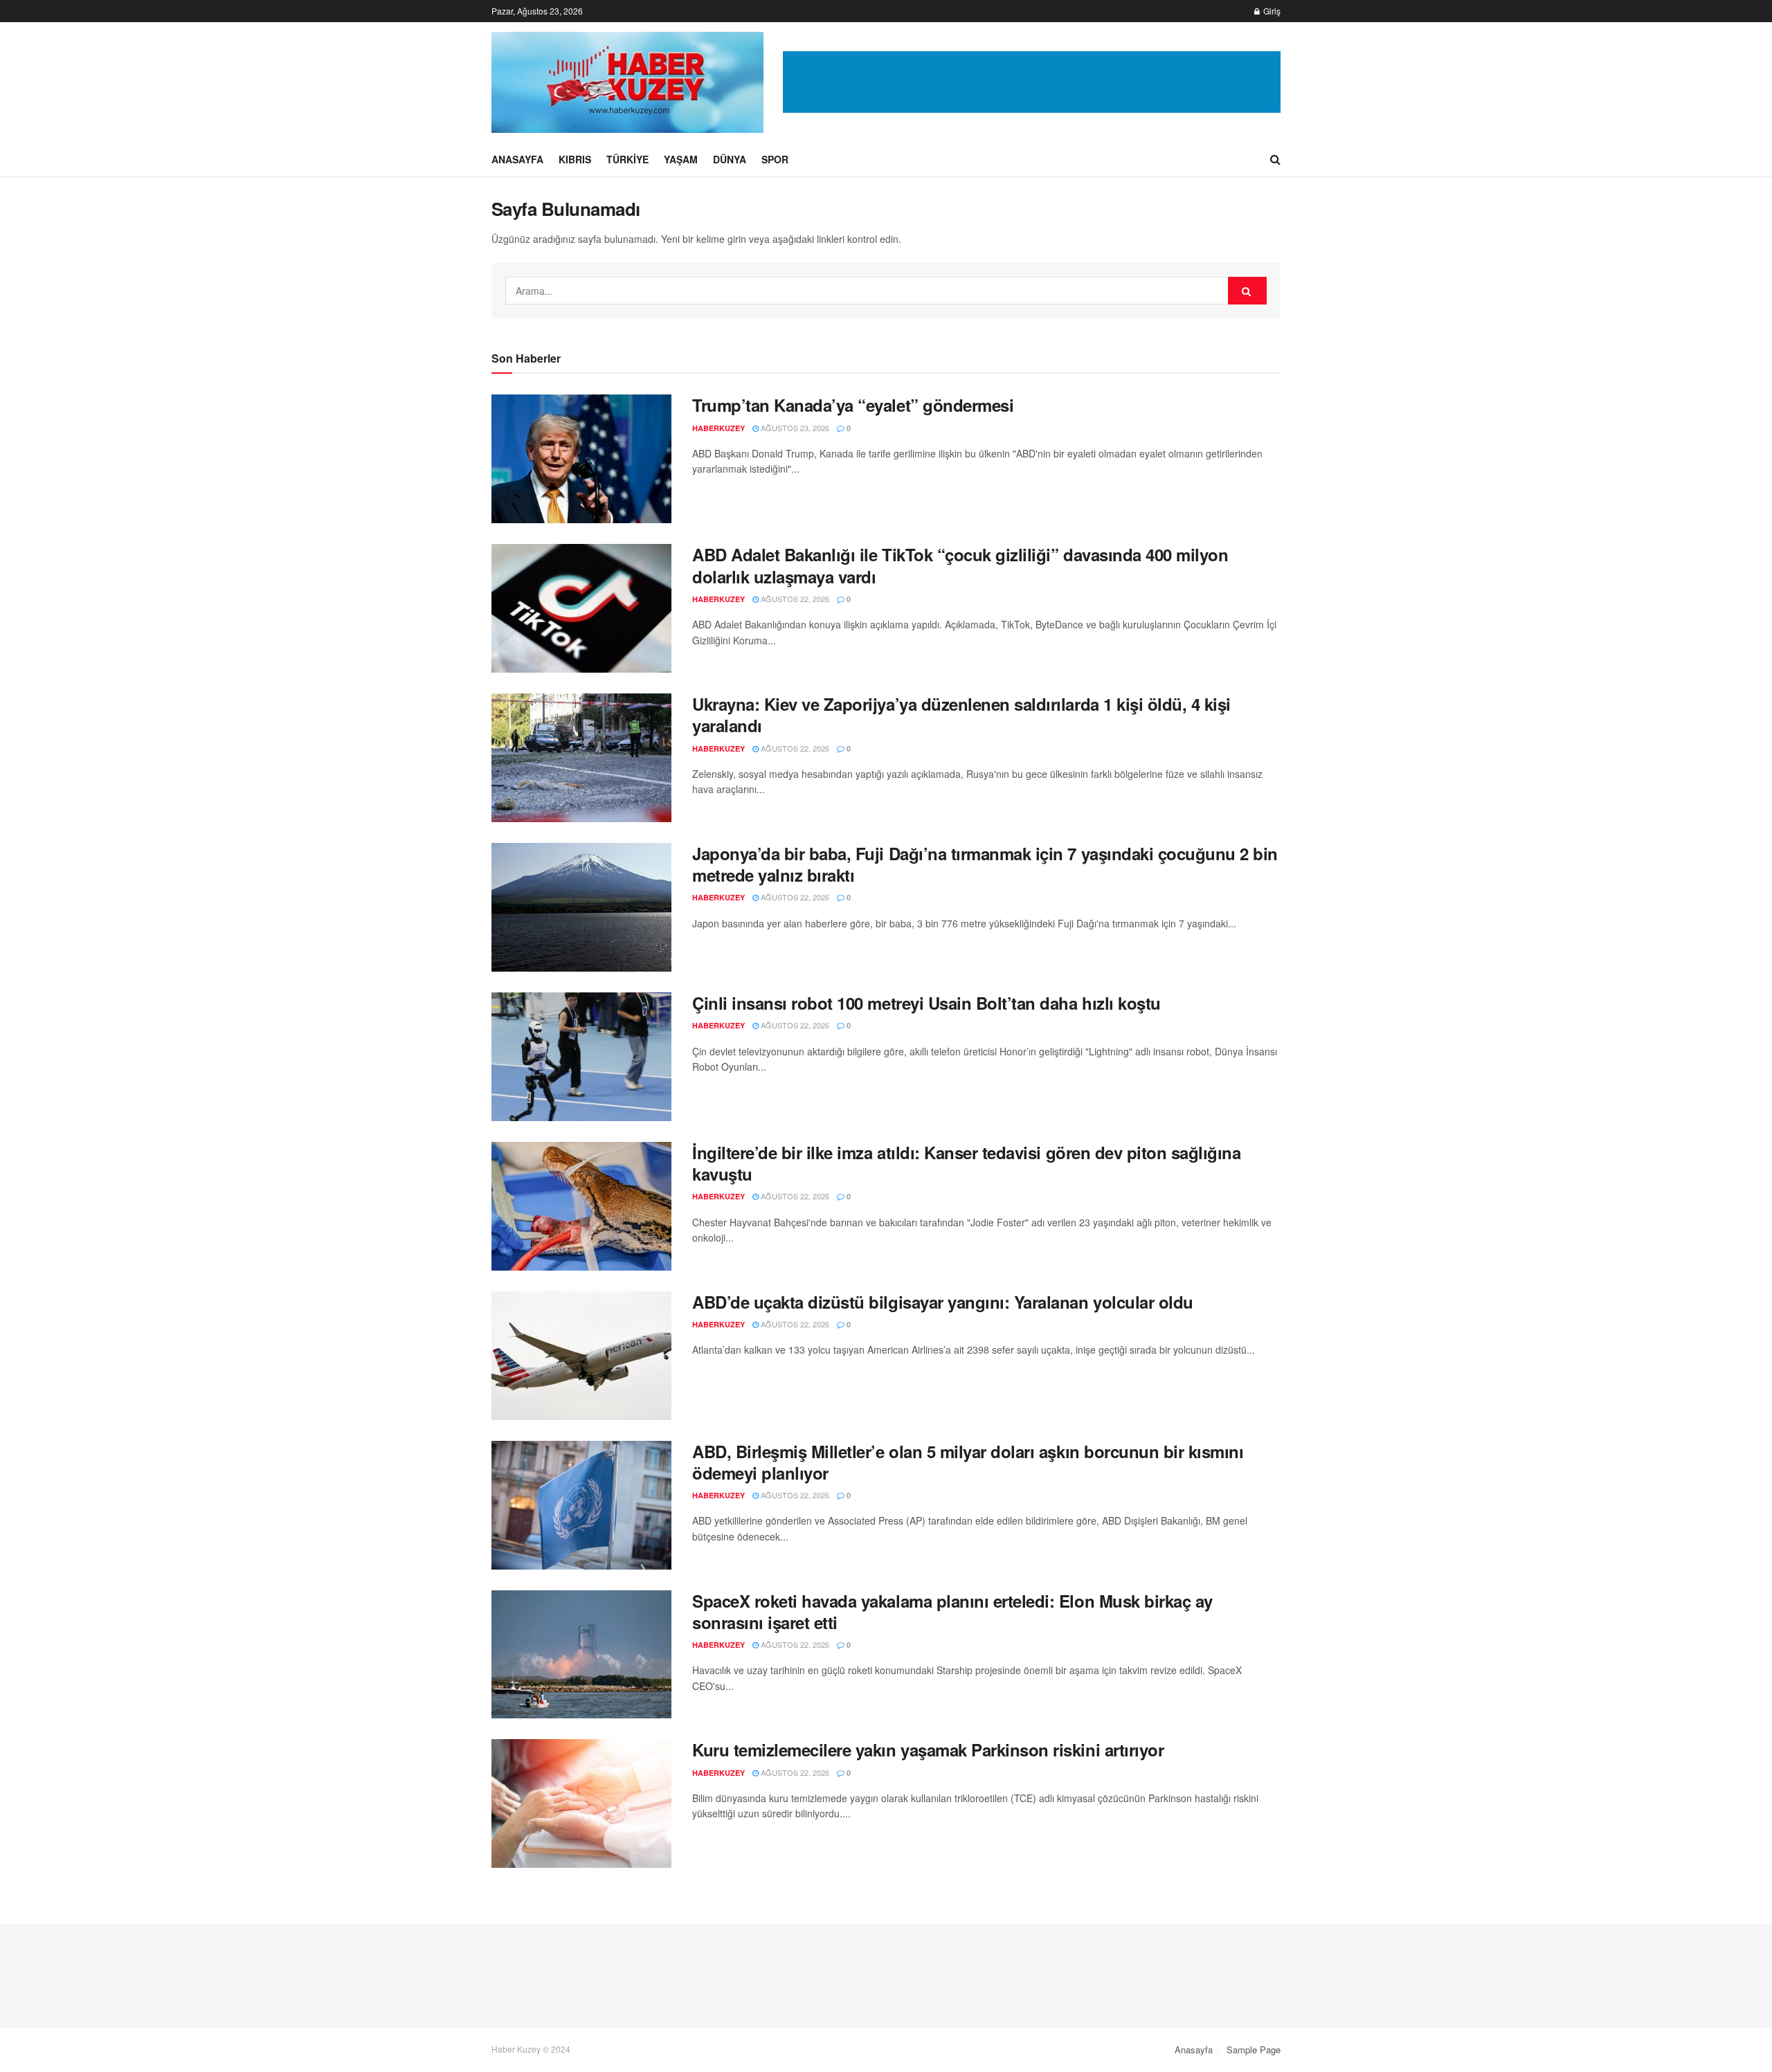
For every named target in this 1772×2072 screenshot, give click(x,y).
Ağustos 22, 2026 (794, 599)
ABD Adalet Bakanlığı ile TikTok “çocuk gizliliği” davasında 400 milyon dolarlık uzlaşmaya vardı (960, 565)
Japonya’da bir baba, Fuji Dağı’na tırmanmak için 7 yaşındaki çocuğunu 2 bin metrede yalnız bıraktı (985, 864)
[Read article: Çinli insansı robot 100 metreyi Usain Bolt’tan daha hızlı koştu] (581, 1057)
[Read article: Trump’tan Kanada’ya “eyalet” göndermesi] (581, 459)
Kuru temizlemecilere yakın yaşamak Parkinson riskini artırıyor (928, 1750)
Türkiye (627, 159)
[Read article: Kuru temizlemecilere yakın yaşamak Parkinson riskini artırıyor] (581, 1803)
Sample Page (1254, 2050)
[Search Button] (1275, 159)
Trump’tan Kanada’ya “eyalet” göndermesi (853, 405)
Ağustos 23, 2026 (794, 428)
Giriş (1271, 11)
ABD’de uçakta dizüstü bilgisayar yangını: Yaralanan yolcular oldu (943, 1302)
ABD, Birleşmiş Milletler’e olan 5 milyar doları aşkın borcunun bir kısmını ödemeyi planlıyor (968, 1462)
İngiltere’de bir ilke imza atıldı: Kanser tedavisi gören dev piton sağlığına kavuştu (967, 1163)
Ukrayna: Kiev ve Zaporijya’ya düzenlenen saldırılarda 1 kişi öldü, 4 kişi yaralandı (961, 715)
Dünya (730, 159)
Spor (775, 159)
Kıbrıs (575, 159)
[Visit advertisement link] (1032, 82)
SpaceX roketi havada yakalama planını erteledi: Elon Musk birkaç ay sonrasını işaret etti (952, 1611)
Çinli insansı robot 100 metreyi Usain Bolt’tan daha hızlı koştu (926, 1003)
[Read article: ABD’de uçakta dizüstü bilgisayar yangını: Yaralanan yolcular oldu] (581, 1356)
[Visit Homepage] (627, 82)
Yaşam (681, 159)
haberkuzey (718, 428)
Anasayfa (517, 159)
